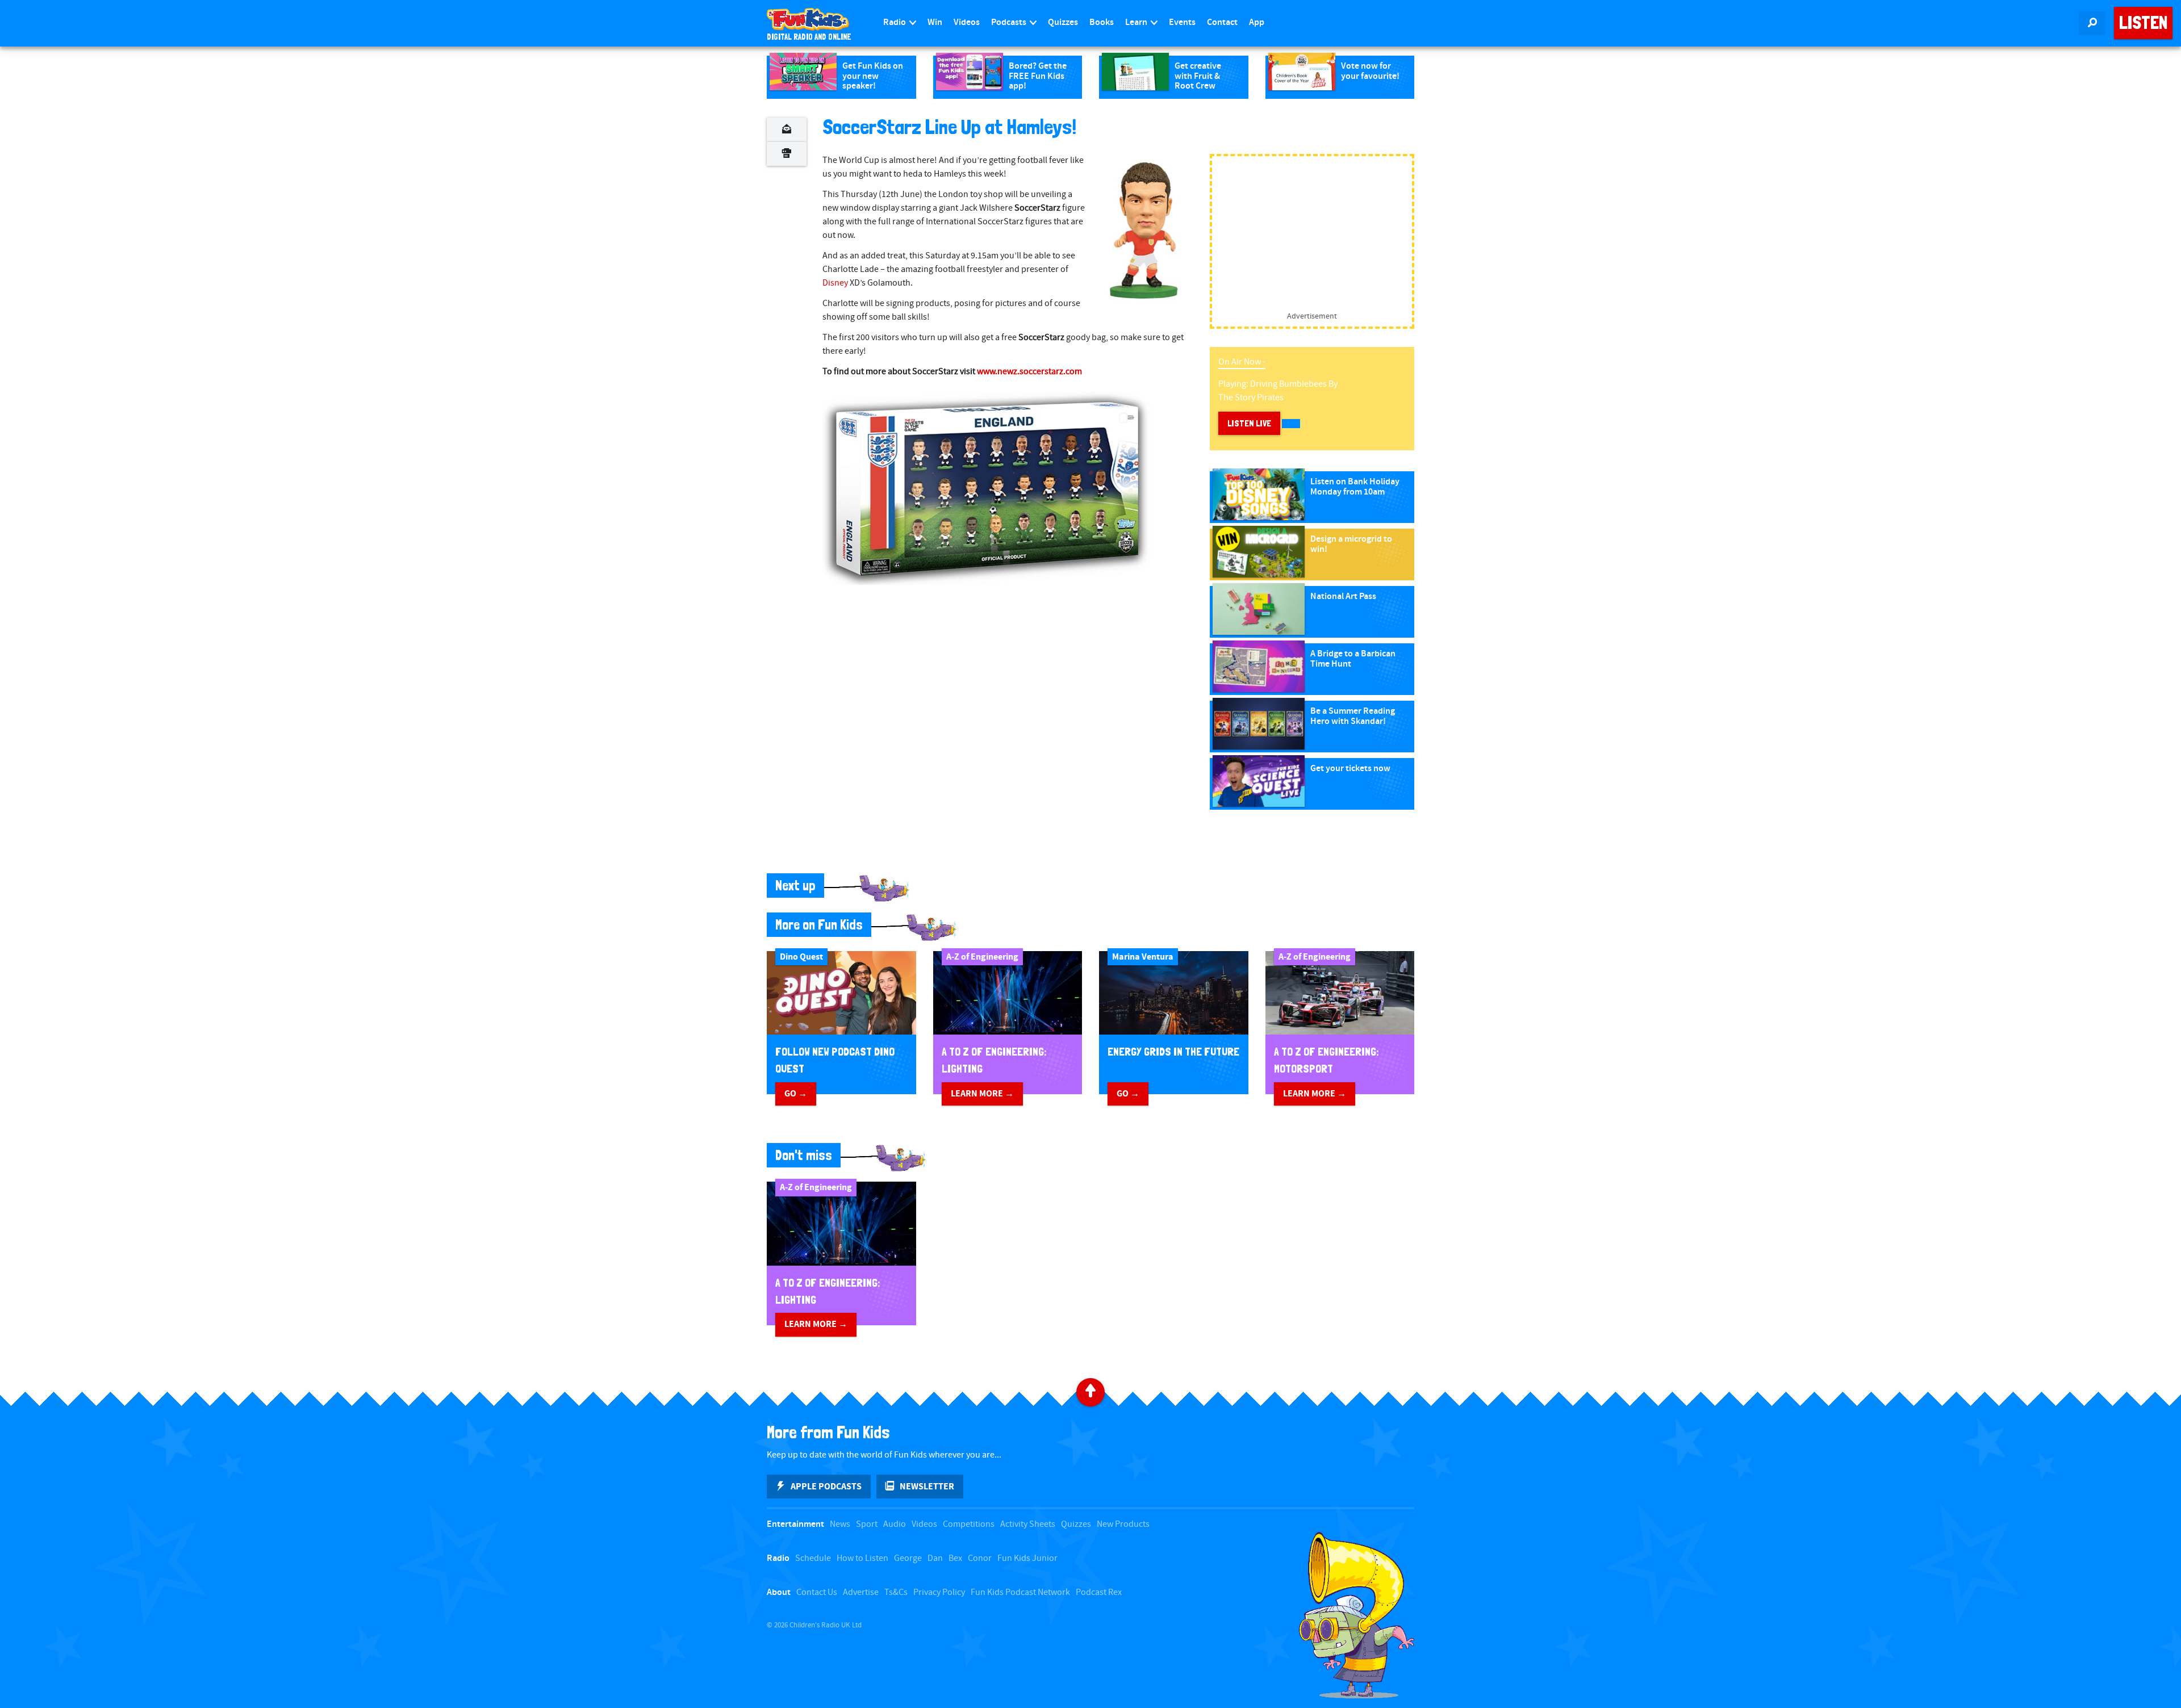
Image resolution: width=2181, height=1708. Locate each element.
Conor (980, 1558)
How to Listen (862, 1558)
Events (1182, 22)
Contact (1222, 22)
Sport (867, 1524)
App (1257, 22)
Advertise (861, 1592)
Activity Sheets (1028, 1524)
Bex (955, 1558)
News (840, 1524)
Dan (935, 1558)
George (908, 1558)
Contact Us (817, 1592)
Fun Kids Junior (1027, 1558)
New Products (1123, 1524)
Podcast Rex (1099, 1592)
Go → (796, 1094)
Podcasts (1010, 22)
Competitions (969, 1524)
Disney (835, 283)
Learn (1137, 22)
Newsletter (927, 1487)
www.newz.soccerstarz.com (1029, 372)
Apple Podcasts (826, 1487)
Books (1102, 22)
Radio (895, 22)
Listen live (1249, 423)
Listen (2143, 23)
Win (935, 22)
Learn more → (982, 1094)
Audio (895, 1524)
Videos (967, 22)
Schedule (813, 1558)
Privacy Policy (939, 1592)
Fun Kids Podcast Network (1020, 1592)
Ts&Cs (896, 1592)
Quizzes (1063, 22)
